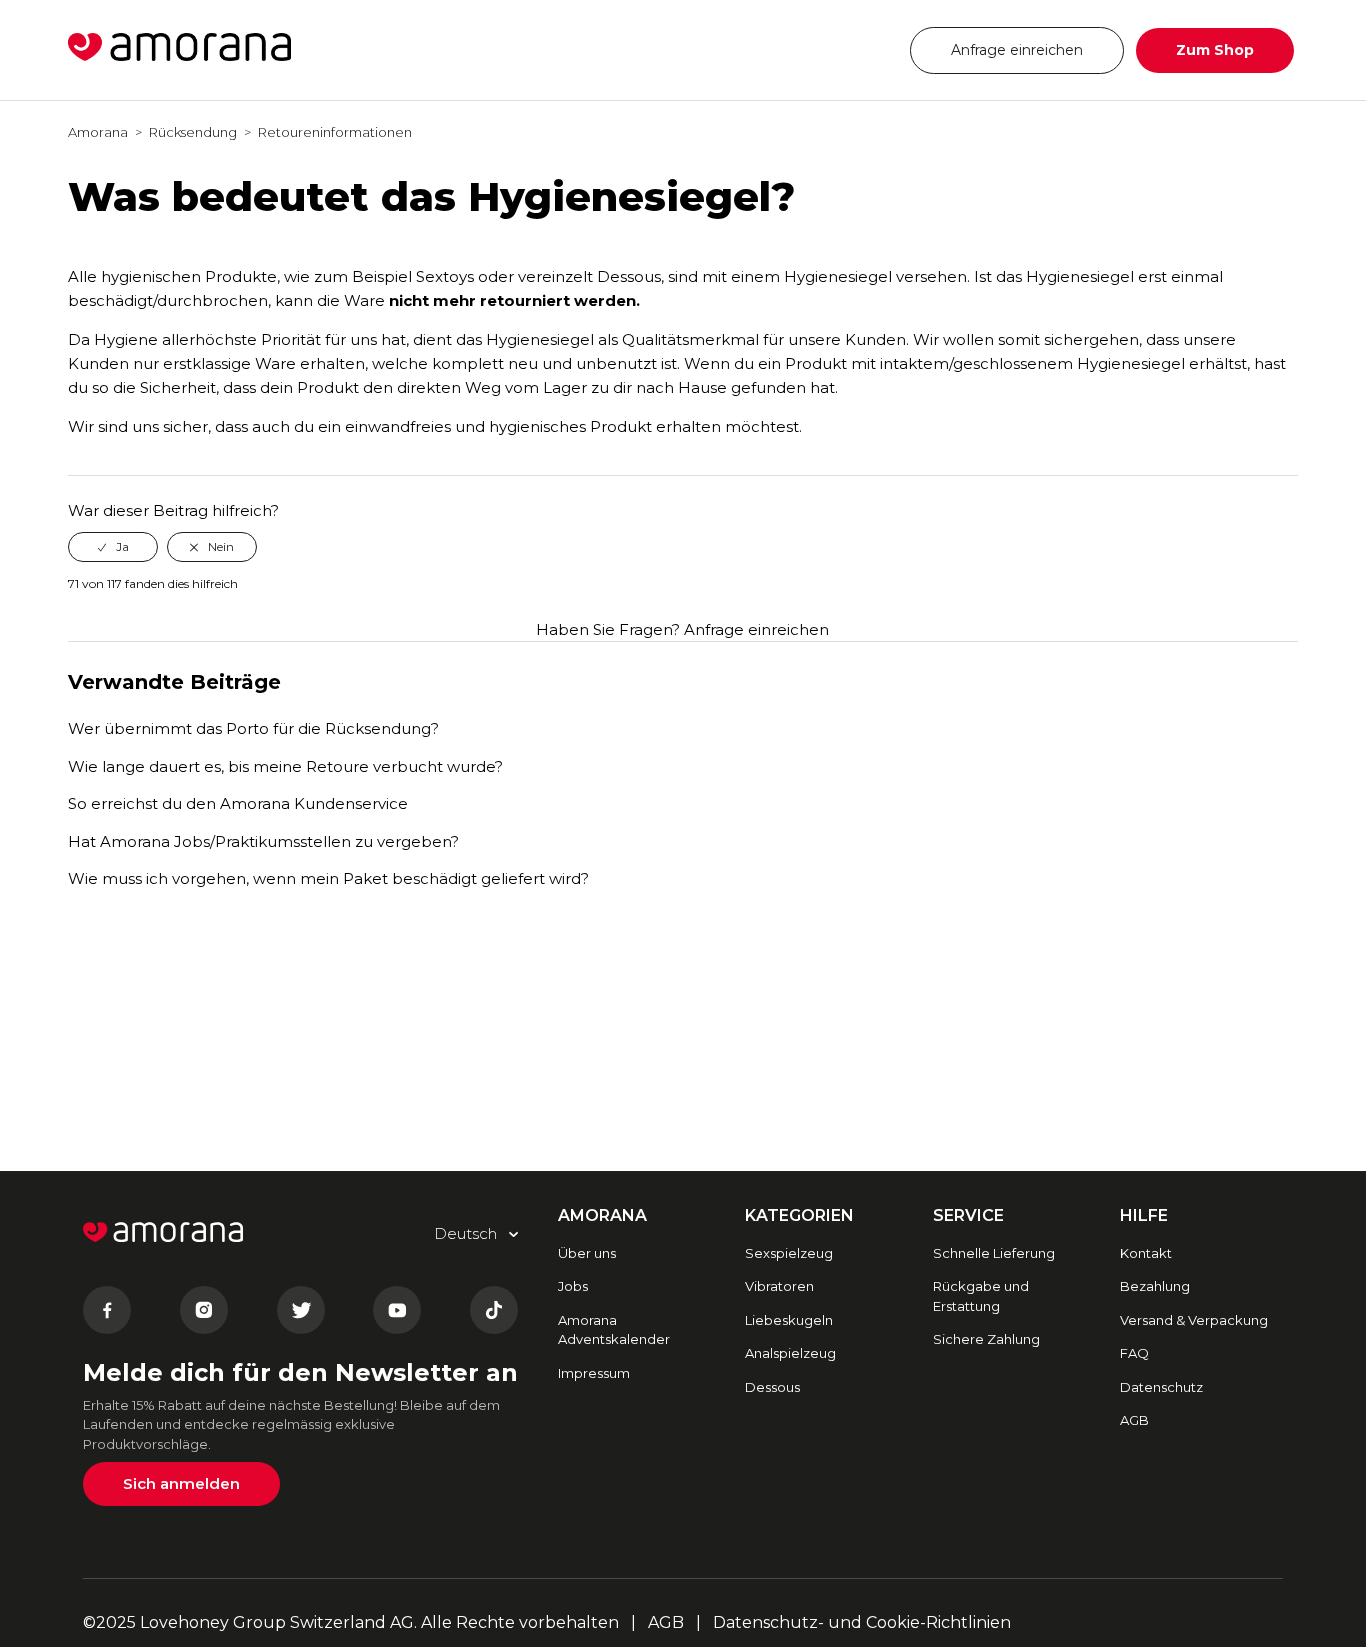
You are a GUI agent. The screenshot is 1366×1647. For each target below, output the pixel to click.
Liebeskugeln (789, 1320)
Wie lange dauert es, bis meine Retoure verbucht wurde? (285, 766)
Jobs (573, 1286)
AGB (1134, 1420)
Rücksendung (193, 132)
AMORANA (602, 1215)
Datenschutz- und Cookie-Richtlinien (862, 1622)
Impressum (594, 1373)
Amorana (98, 132)
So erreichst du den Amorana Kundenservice (238, 803)
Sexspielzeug (789, 1253)
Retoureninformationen (335, 132)
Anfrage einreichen (1017, 50)
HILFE (1144, 1215)
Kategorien (799, 1215)
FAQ (1134, 1353)
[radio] (113, 547)
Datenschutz (1161, 1387)
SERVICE (968, 1215)
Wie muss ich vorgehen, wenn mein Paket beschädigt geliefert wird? (328, 878)
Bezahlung (1155, 1286)
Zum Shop (1215, 50)
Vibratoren (779, 1286)
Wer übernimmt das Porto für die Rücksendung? (253, 728)
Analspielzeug (790, 1353)
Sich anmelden (181, 1483)
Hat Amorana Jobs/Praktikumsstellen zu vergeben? (263, 841)
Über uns (587, 1253)
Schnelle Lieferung (994, 1253)
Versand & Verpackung (1194, 1320)
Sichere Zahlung (986, 1339)
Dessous (772, 1387)
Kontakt (1146, 1253)
